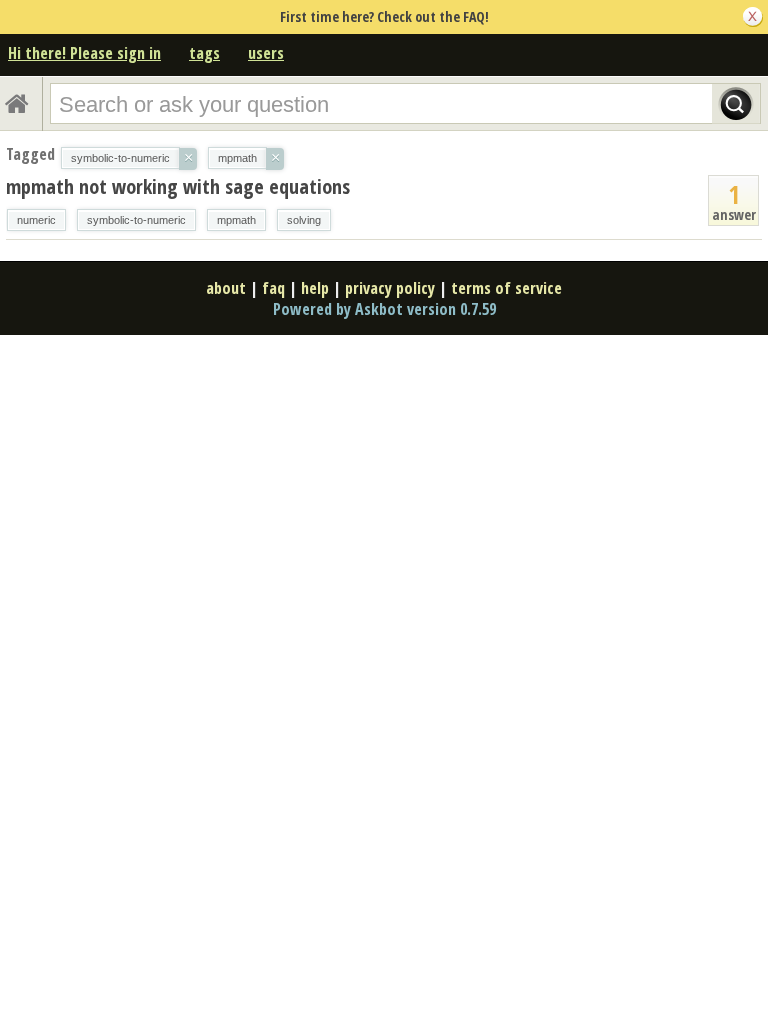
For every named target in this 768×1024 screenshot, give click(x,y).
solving (304, 220)
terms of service (506, 288)
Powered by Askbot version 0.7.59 (384, 309)
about (226, 288)
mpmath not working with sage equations (178, 186)
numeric (36, 220)
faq (273, 288)
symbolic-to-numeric (136, 220)
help (315, 288)
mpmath (236, 220)
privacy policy (390, 288)
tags (204, 53)
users (266, 53)
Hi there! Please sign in (84, 53)
